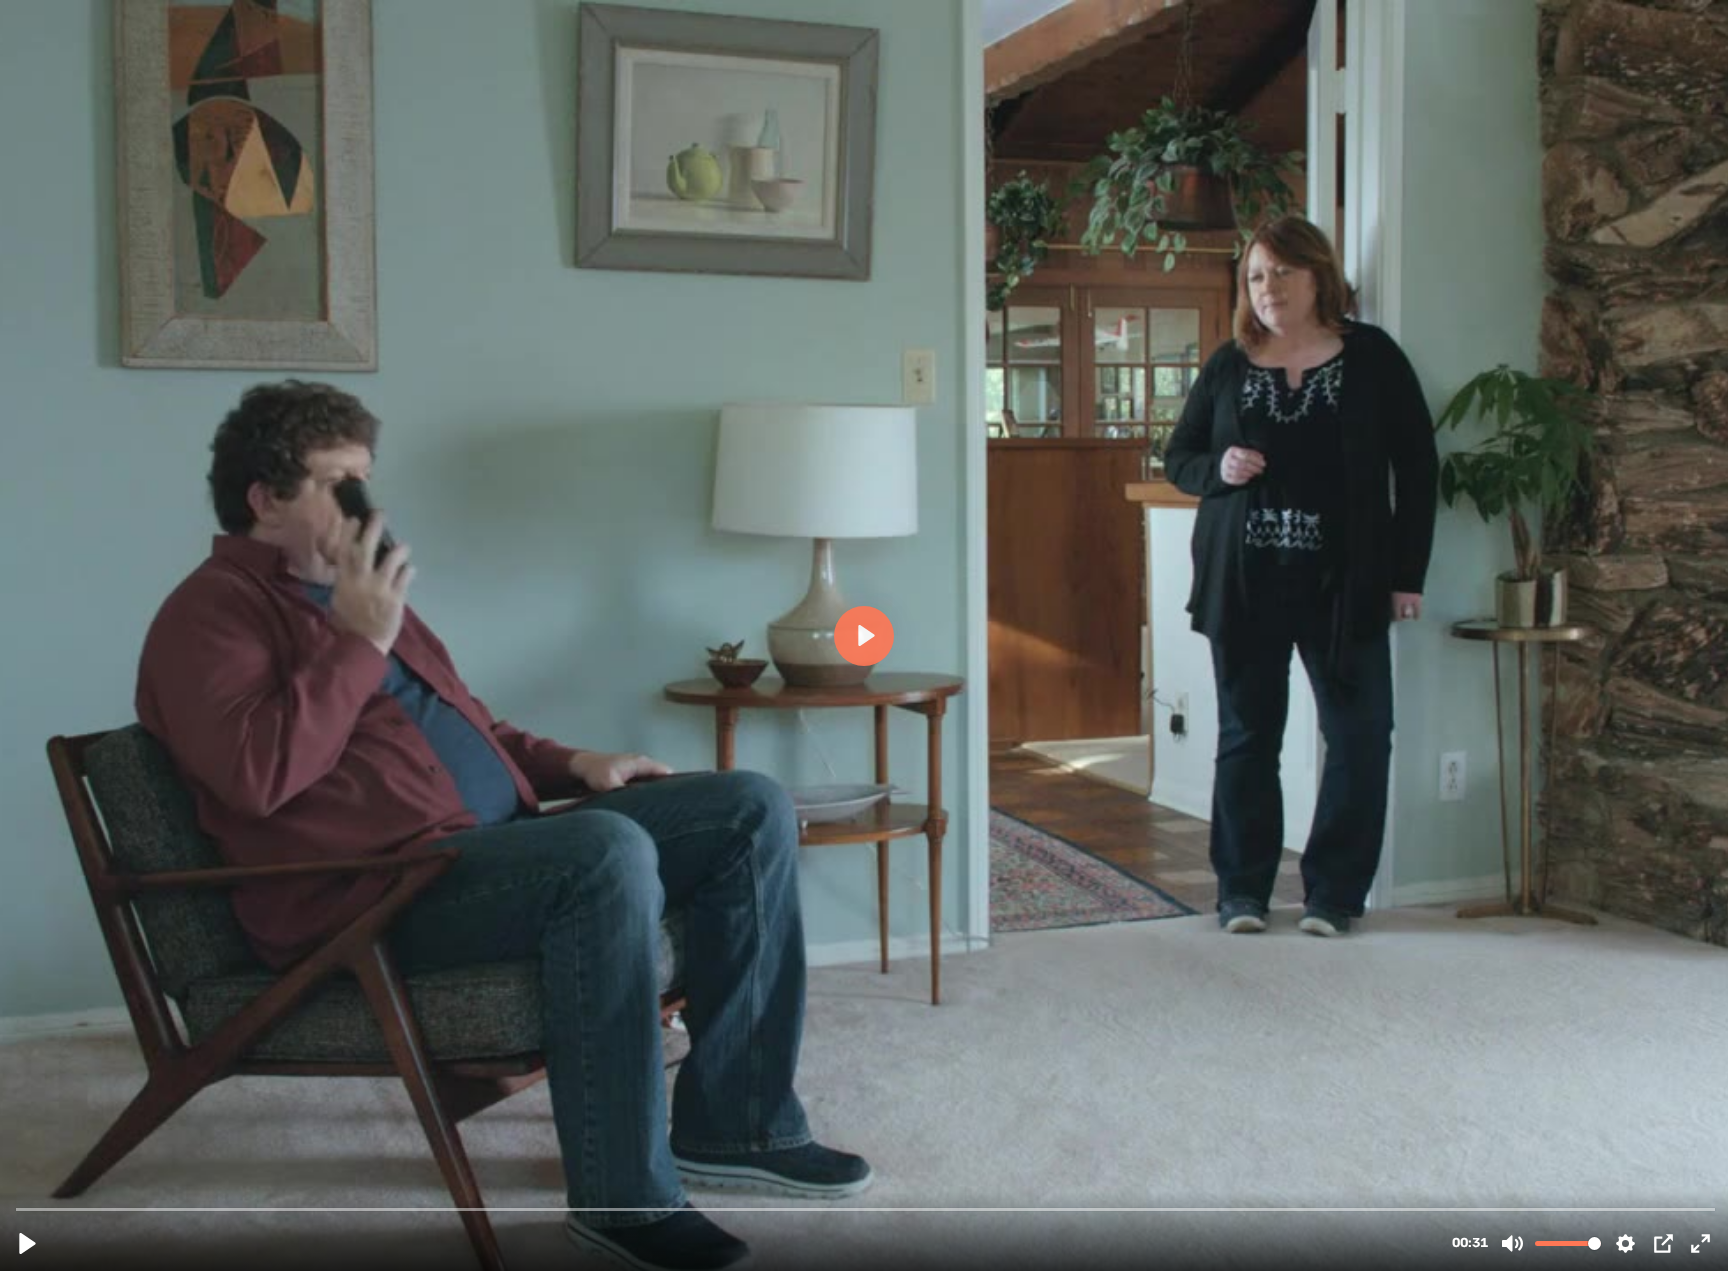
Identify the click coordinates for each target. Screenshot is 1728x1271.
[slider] (866, 1208)
